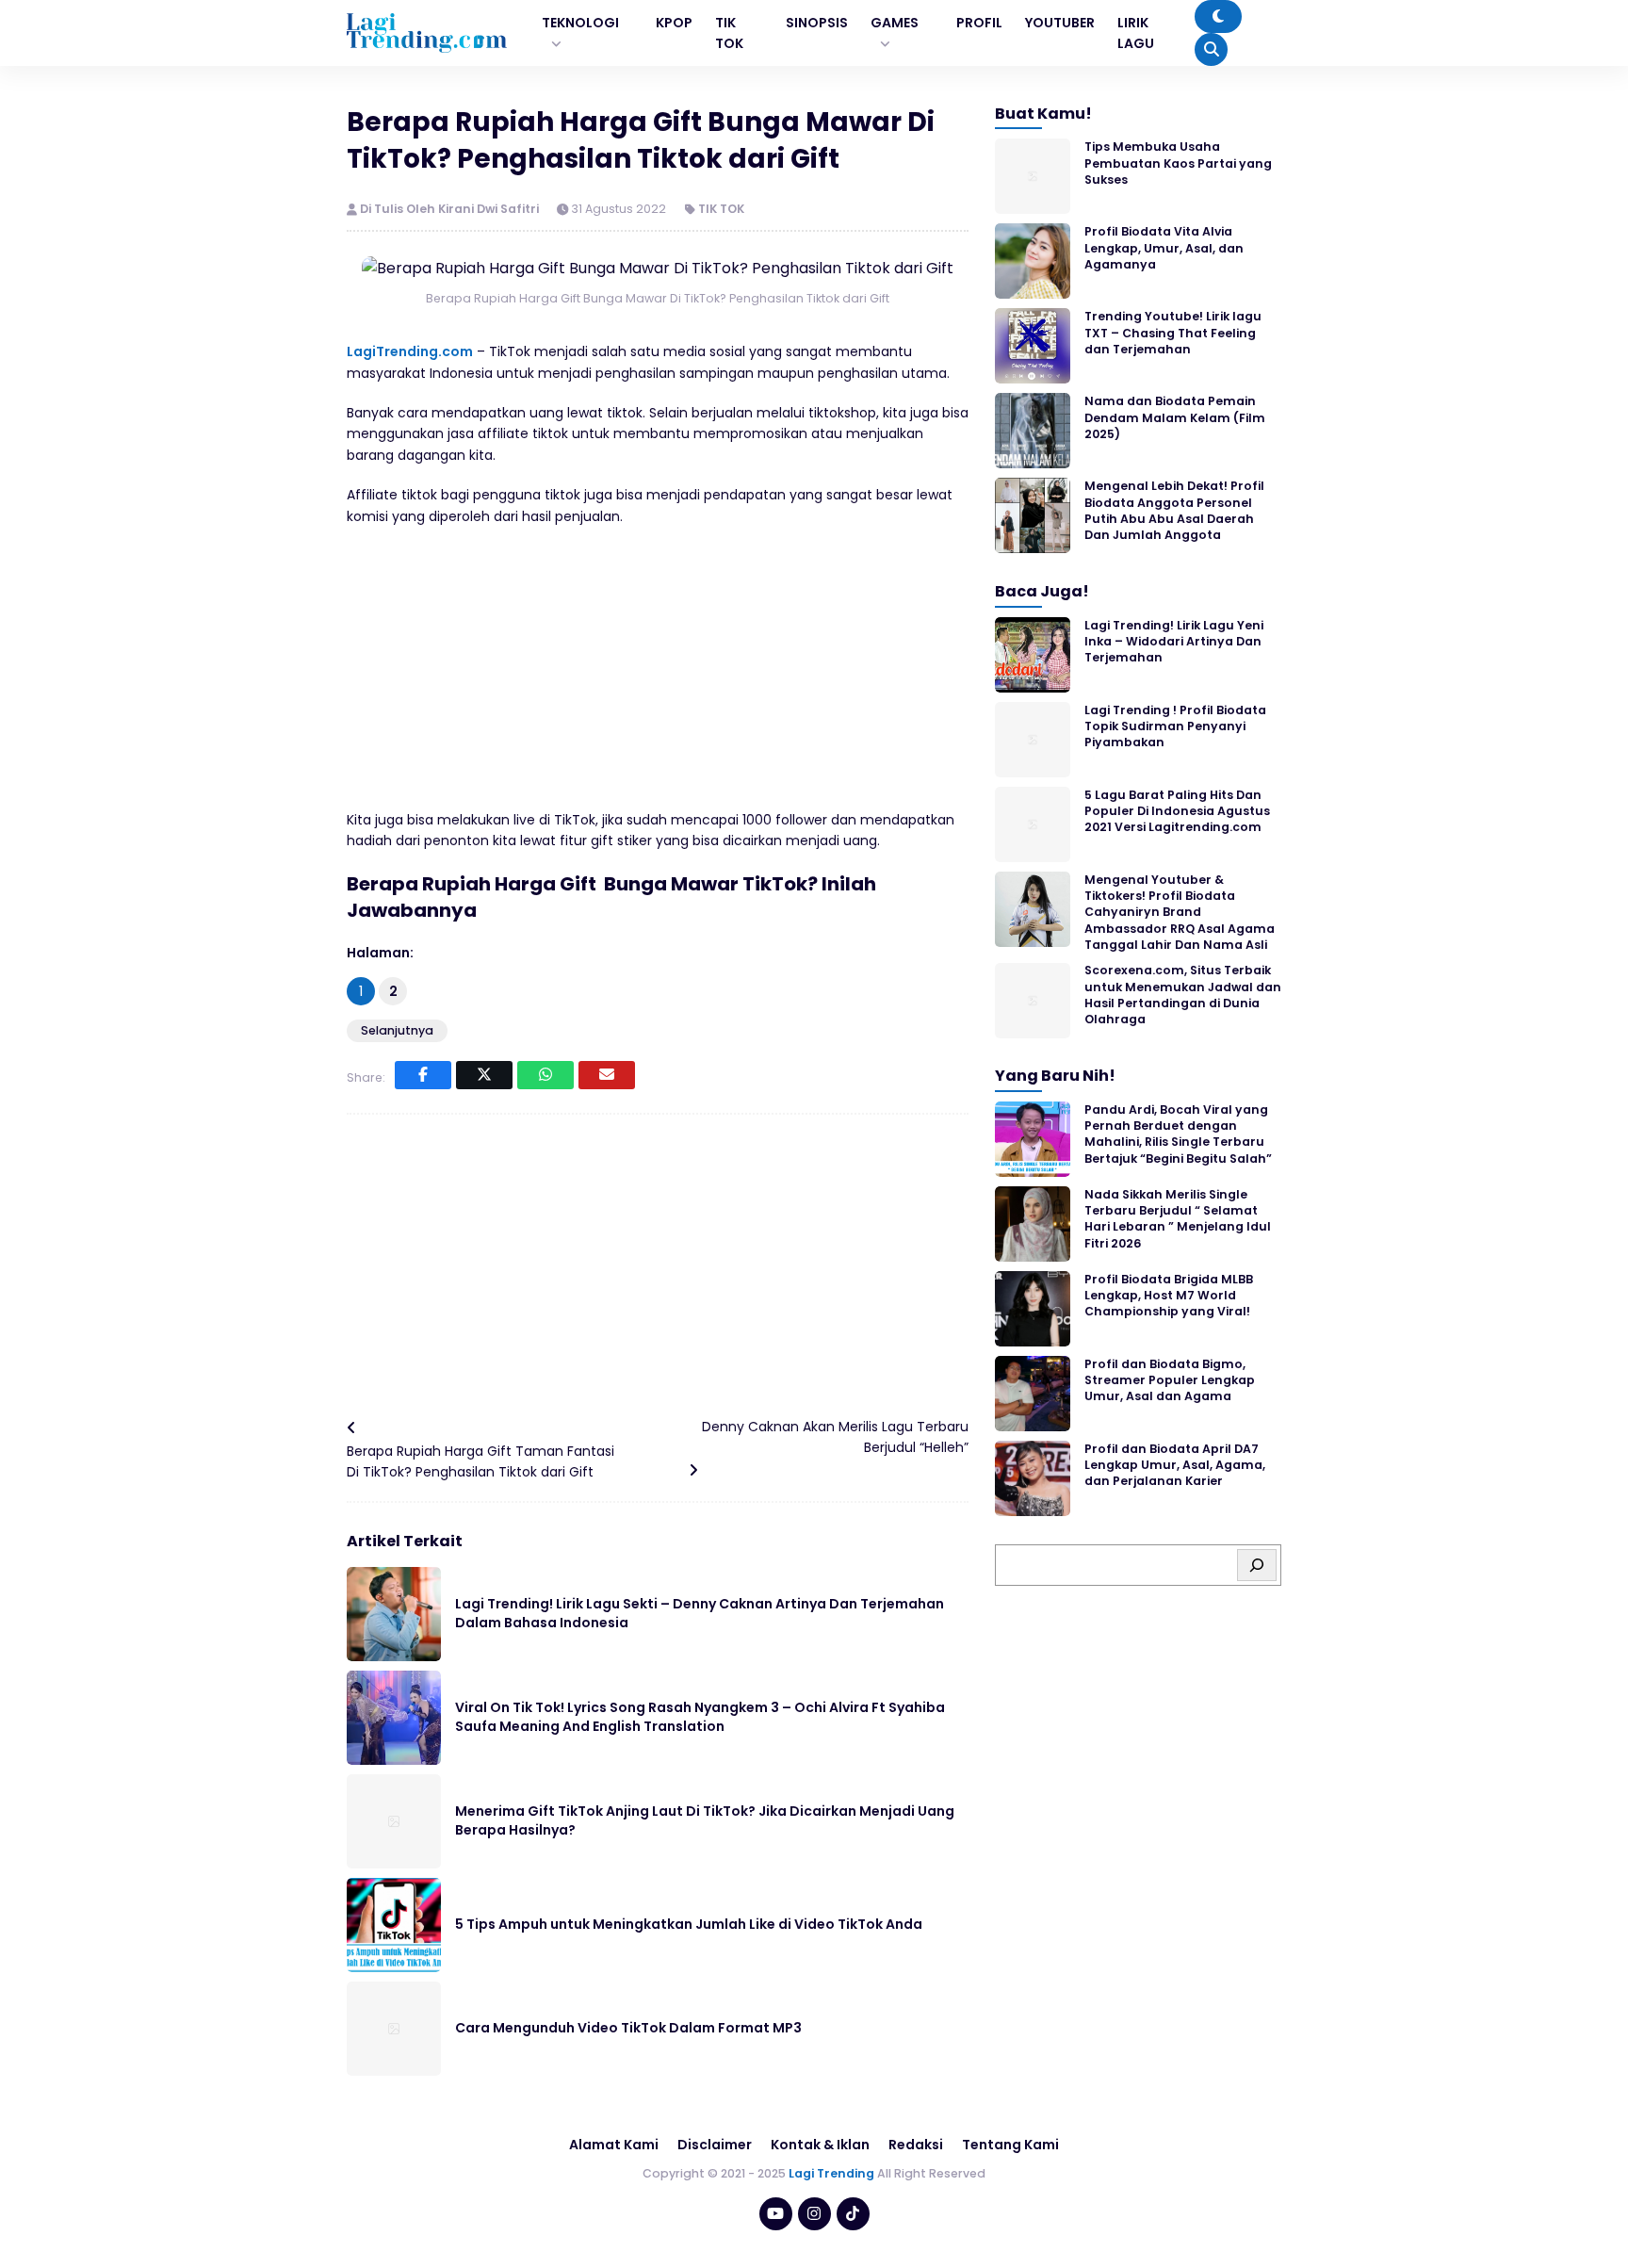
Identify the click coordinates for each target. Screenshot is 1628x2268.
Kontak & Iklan (820, 2145)
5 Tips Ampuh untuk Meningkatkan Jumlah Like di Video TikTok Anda (689, 1924)
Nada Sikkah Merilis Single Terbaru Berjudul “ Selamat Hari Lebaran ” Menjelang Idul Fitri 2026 (1178, 1219)
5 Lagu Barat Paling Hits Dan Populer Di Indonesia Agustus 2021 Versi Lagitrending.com (1177, 811)
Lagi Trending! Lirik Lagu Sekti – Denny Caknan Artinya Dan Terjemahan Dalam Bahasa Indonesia (700, 1613)
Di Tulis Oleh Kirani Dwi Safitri (451, 209)
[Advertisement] (658, 677)
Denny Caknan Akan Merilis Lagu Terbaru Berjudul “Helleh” (835, 1437)
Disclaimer (715, 2145)
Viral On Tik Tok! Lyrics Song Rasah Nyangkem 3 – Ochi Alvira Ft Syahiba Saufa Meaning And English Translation (700, 1717)
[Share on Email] (607, 1075)
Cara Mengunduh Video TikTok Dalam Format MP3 (628, 2028)
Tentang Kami (1010, 2145)
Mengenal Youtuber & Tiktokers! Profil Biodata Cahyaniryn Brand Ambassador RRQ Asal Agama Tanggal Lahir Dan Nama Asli (1180, 912)
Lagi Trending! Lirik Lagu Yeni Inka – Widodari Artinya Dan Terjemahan (1174, 642)
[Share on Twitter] (484, 1075)
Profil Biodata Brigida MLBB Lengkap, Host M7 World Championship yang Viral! (1169, 1296)
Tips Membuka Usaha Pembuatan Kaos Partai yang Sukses (1178, 163)
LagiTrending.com (410, 351)
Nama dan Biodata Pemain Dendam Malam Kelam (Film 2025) (1175, 417)
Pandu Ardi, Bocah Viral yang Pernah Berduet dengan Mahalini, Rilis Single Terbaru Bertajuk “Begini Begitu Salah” (1178, 1134)
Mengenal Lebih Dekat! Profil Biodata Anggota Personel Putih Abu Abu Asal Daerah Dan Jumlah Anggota (1174, 510)
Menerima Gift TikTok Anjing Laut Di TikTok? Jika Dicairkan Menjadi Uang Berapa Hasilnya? (705, 1820)
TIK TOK (721, 209)
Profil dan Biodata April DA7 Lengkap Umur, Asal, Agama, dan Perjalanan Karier (1175, 1465)
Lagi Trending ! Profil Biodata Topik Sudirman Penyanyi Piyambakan (1175, 726)
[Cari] (1257, 1565)
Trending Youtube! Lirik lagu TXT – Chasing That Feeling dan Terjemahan (1173, 333)
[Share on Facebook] (423, 1075)
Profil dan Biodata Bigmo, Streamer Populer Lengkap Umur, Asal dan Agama (1170, 1380)
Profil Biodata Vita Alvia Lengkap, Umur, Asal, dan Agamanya (1164, 248)
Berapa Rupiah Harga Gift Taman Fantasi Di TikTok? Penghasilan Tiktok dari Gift (480, 1461)
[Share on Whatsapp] (545, 1075)
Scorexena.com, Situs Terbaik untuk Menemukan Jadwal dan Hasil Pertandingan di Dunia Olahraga (1183, 995)
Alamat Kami (614, 2145)
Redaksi (916, 2145)
